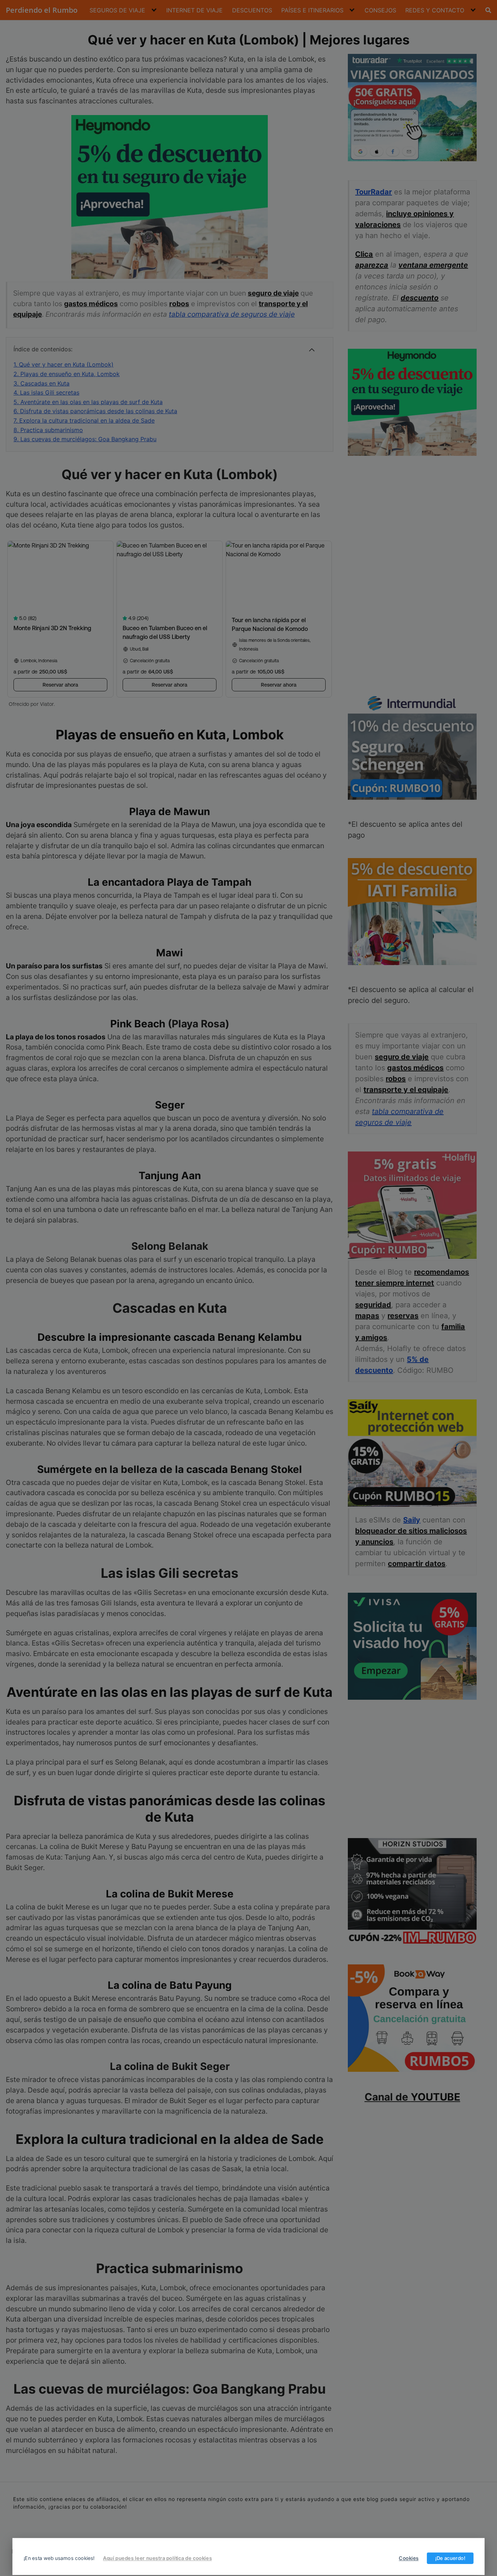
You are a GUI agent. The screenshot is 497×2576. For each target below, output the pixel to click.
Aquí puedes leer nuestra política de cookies (157, 2558)
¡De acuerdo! (450, 2558)
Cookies (409, 2558)
